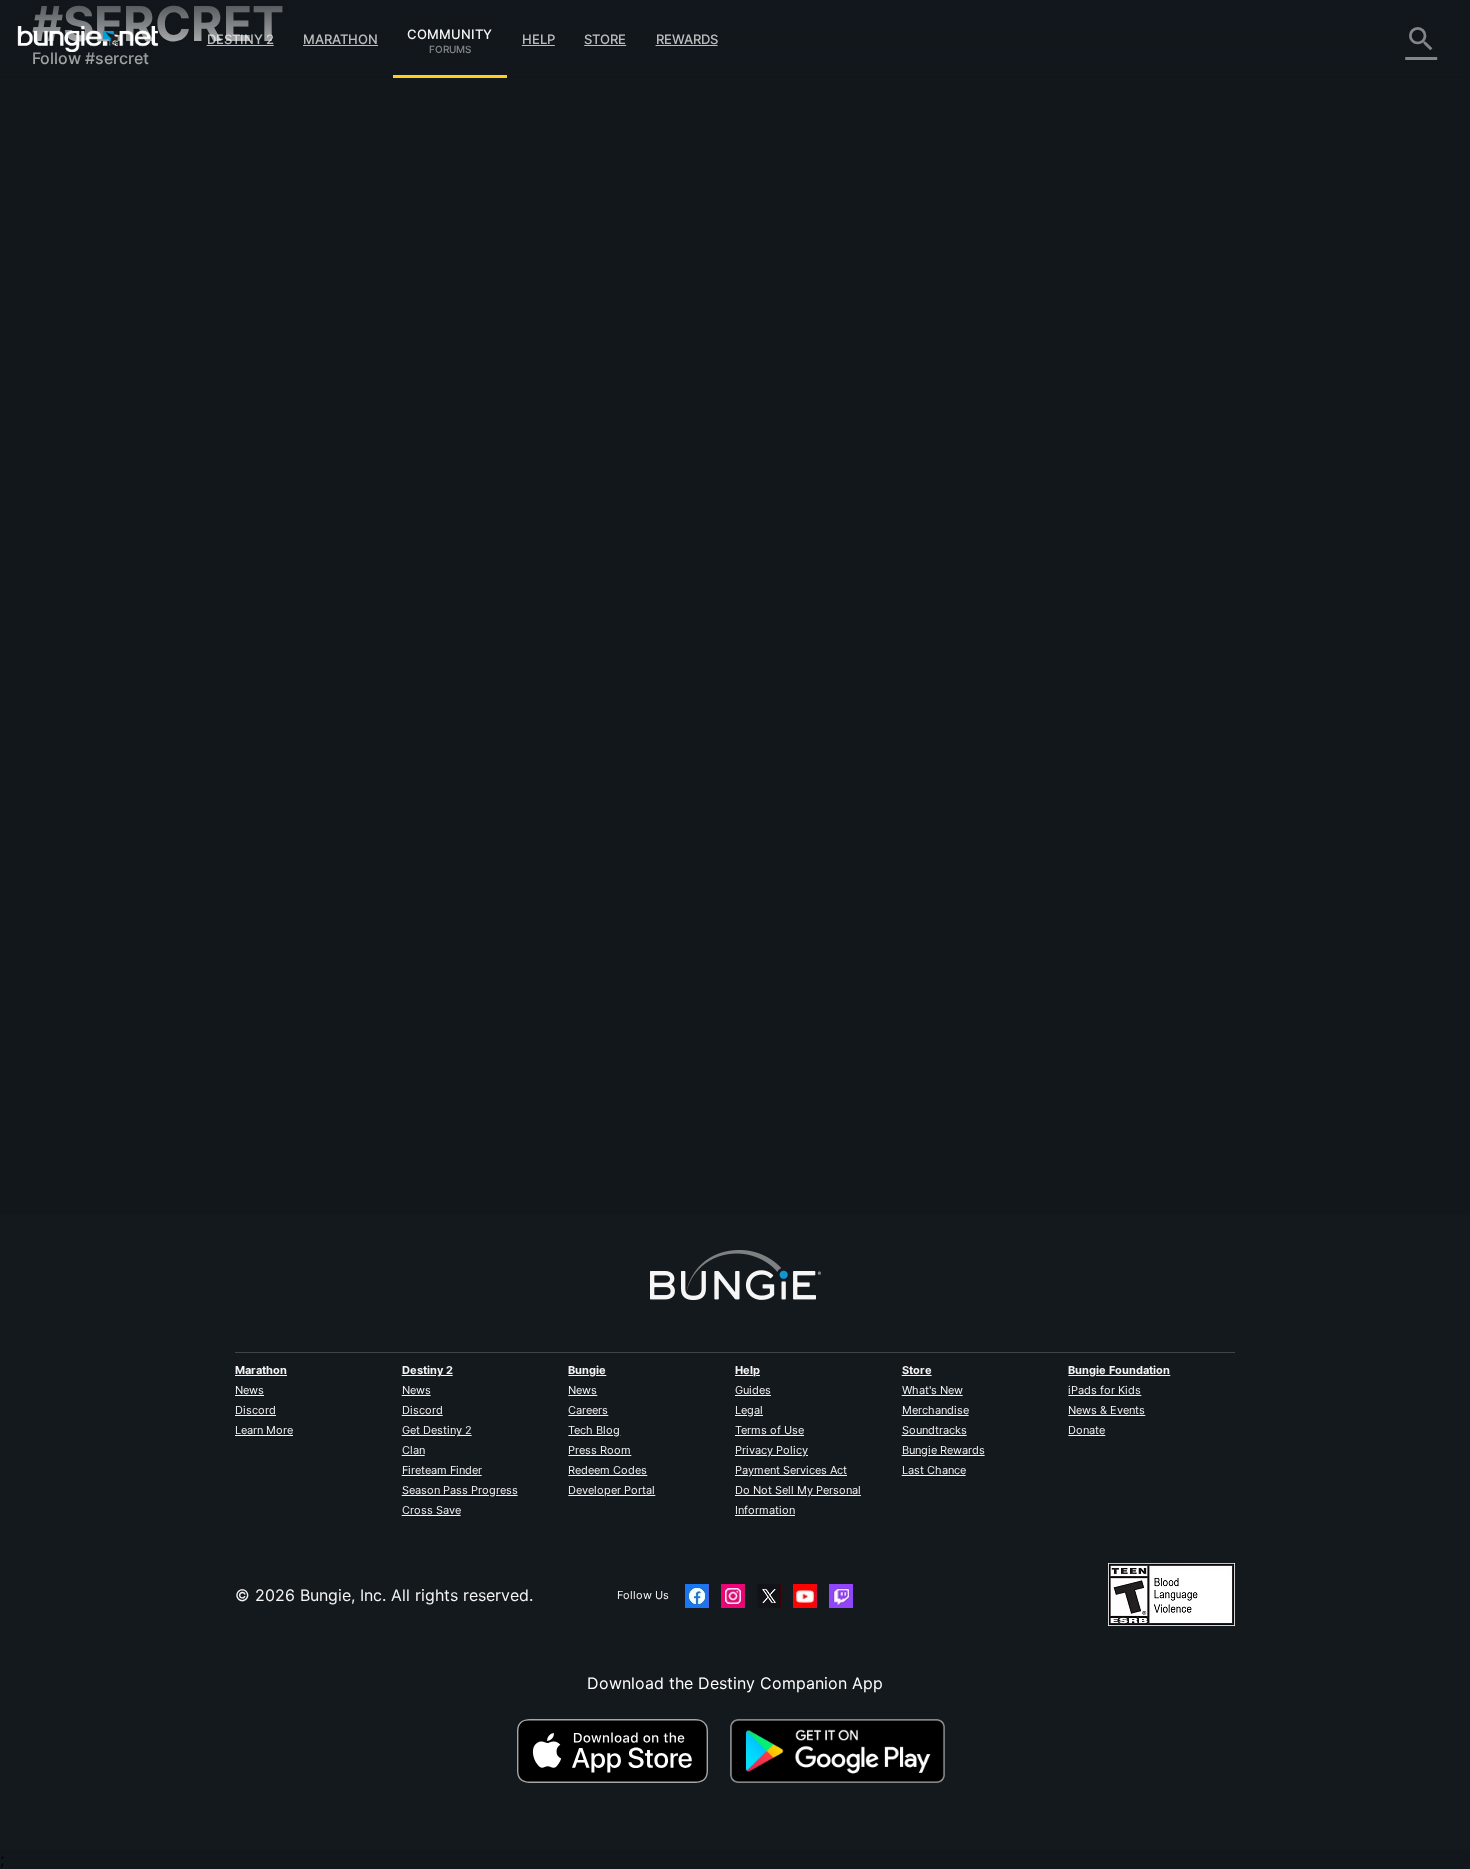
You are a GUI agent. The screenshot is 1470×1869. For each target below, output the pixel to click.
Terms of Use (769, 1430)
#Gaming (856, 424)
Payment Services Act (791, 1470)
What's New (932, 1390)
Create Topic (446, 263)
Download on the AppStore (621, 1751)
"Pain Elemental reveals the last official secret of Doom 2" (611, 422)
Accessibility (93, 330)
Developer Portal (611, 1490)
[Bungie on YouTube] (805, 1596)
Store (605, 39)
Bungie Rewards (943, 1450)
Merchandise (935, 1410)
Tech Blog (594, 1430)
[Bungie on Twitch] (841, 1596)
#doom (969, 424)
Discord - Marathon (120, 570)
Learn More (264, 1430)
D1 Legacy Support (119, 450)
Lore (63, 190)
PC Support (90, 410)
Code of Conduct (100, 595)
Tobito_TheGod (714, 494)
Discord (255, 1410)
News (249, 1390)
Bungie (587, 1370)
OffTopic (79, 530)
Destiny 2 (240, 39)
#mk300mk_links (1149, 424)
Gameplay (84, 210)
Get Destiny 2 (437, 1430)
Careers (588, 1410)
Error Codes (92, 250)
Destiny (88, 39)
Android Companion (122, 390)
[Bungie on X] (769, 1596)
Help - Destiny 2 (108, 230)
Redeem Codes (607, 1470)
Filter (521, 263)
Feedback (82, 150)
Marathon (340, 39)
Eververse (83, 290)
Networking (90, 270)
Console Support (110, 430)
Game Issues (93, 310)
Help (538, 39)
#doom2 (1020, 424)
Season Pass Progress (460, 1490)
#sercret (1075, 424)
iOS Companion (105, 370)
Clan (413, 1450)
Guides (753, 1390)
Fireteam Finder (442, 1470)
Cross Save (431, 1510)
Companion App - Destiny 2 (152, 470)
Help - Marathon (108, 550)
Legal (749, 1410)
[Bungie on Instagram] (733, 1596)
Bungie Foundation (1119, 1370)
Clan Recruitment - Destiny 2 (155, 490)
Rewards (687, 39)
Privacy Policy (771, 1450)
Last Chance (934, 1470)
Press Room (599, 1450)
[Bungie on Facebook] (697, 1596)
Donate (1086, 1430)
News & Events (1106, 1410)
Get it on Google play (842, 1751)
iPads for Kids (1104, 1390)
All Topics (83, 110)
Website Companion (122, 350)
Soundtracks (934, 1430)
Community (449, 31)
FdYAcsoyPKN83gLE (470, 442)
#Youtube (915, 424)
